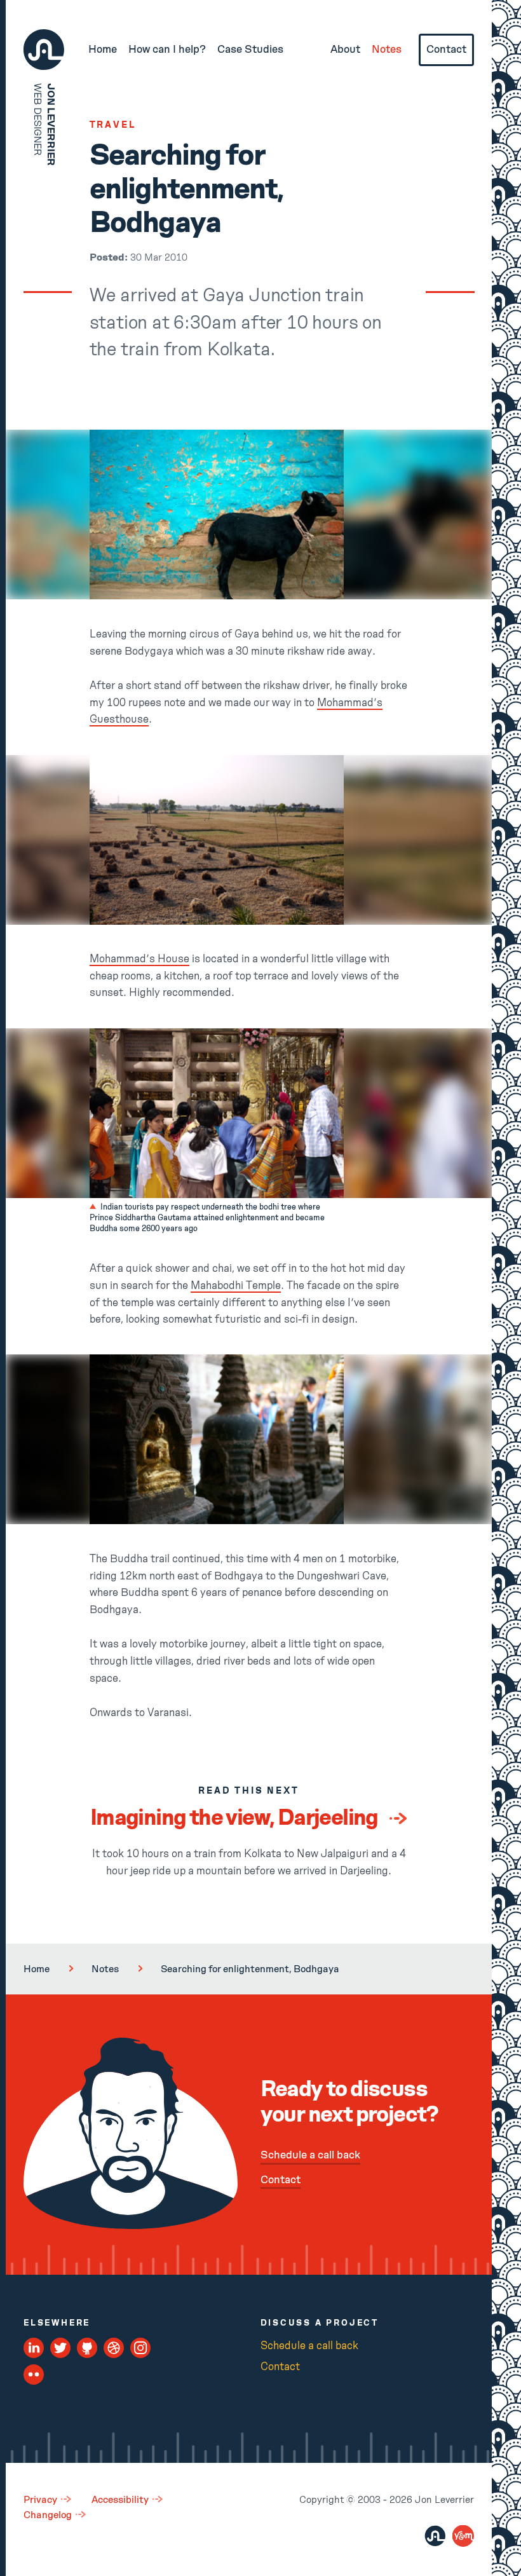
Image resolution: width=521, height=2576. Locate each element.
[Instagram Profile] (141, 2348)
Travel (113, 125)
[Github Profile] (87, 2348)
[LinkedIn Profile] (34, 2348)
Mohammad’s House (139, 959)
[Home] (44, 50)
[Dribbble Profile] (114, 2348)
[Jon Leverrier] (435, 2536)
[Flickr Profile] (34, 2375)
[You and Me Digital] (463, 2536)
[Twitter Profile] (61, 2348)
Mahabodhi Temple (236, 1286)
